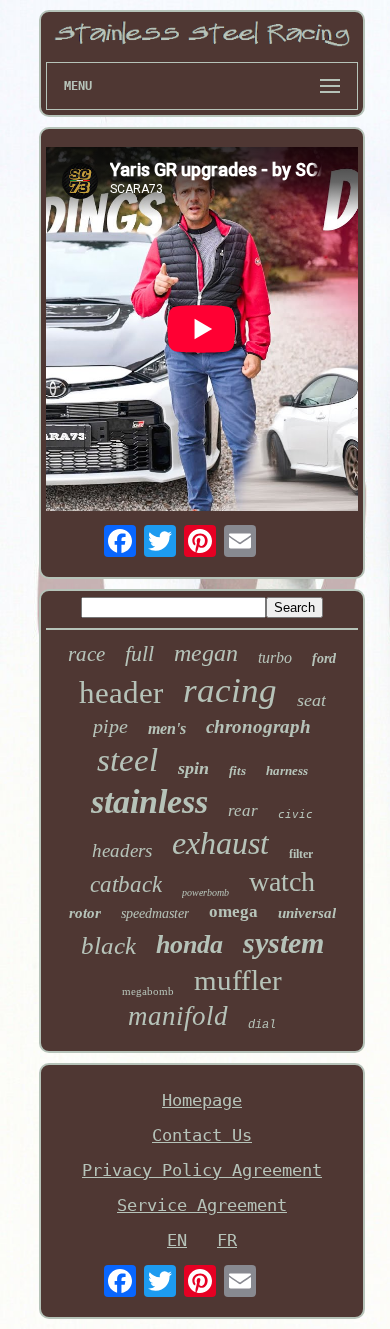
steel (127, 760)
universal (307, 913)
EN (177, 1240)
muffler (238, 980)
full (139, 653)
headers (122, 850)
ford (324, 658)
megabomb (148, 991)
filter (301, 854)
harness (287, 770)
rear (243, 810)
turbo (275, 657)
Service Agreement (202, 1205)
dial (262, 1025)
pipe (110, 726)
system (283, 942)
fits (237, 770)
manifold (178, 1016)
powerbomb (205, 892)
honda (189, 944)
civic (295, 814)
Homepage (202, 1100)
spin (193, 768)
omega (233, 911)
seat (311, 700)
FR (227, 1240)
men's (167, 728)
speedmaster (155, 913)
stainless (149, 801)
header (121, 692)
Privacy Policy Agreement (202, 1170)
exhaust (220, 843)
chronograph (258, 726)
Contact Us (202, 1135)
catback (126, 884)
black (108, 945)
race (86, 654)
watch (282, 881)
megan (206, 653)
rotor (85, 913)
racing (230, 690)
